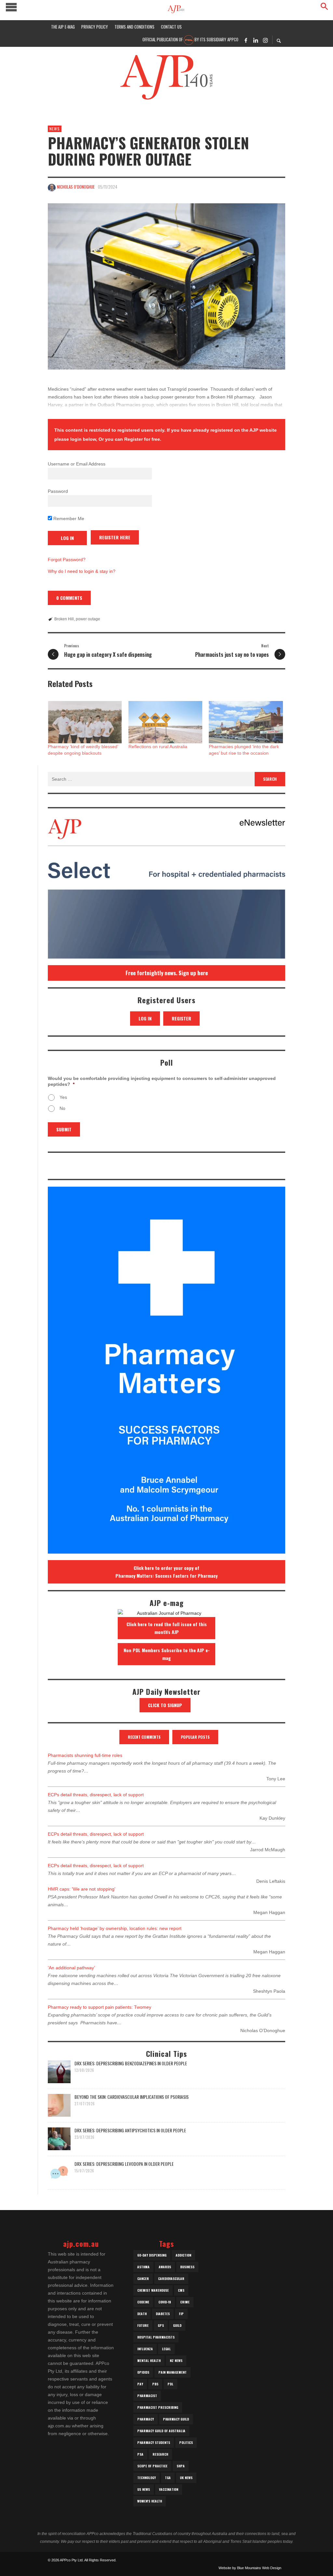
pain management (173, 2372)
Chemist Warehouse (153, 2290)
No (62, 1108)
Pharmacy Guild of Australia (161, 2431)
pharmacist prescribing (158, 2407)
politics (186, 2442)
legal (166, 2349)
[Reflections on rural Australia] (166, 722)
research (160, 2454)
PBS (155, 2384)
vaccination (169, 2489)
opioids (143, 2372)
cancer (143, 2279)
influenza (145, 2349)
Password (58, 491)
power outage (88, 619)
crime (185, 2302)
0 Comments (69, 598)
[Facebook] (246, 40)
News (55, 129)
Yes (63, 1097)
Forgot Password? (67, 560)
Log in (145, 1018)
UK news (186, 2478)
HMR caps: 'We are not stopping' (82, 1889)
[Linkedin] (256, 40)
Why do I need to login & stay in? (82, 571)
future (143, 2325)
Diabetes (163, 2314)
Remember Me (68, 519)
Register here (115, 537)
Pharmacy (146, 2419)
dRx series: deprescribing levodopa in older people (124, 2164)
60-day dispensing (152, 2255)
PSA (140, 2454)
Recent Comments (144, 1737)
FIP (181, 2314)
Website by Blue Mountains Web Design (250, 2568)
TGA (168, 2478)
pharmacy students (154, 2442)
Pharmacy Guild (176, 2419)
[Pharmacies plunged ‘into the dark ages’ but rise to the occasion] (246, 722)
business (187, 2267)
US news (144, 2489)
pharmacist (147, 2396)
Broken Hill (64, 619)
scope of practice (152, 2466)
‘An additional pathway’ (71, 1968)
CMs (181, 2290)
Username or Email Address (77, 464)
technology (147, 2478)
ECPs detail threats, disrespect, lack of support (96, 1795)
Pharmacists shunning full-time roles (85, 1755)
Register (181, 1018)
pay (140, 2384)
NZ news (176, 2360)
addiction (183, 2255)
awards (165, 2267)
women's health (150, 2501)
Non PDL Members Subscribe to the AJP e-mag (167, 1654)
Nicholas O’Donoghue (76, 187)
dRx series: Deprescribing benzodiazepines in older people (131, 2063)
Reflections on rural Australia (158, 747)
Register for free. (143, 439)
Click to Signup (165, 1705)
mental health (149, 2360)
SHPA (181, 2466)
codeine (143, 2302)
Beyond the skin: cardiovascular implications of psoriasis (132, 2097)
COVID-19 (165, 2302)
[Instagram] (265, 40)
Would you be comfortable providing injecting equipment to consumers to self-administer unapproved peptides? (162, 1081)
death (142, 2314)
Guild (177, 2325)
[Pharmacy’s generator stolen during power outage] (166, 286)
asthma (143, 2267)
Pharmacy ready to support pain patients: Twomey (100, 2007)
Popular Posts (195, 1737)
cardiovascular (171, 2279)
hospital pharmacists (156, 2337)
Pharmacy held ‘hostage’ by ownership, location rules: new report (115, 1928)
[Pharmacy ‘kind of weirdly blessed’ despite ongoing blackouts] (85, 722)
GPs (161, 2325)
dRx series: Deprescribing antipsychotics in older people (130, 2130)
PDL (170, 2384)
